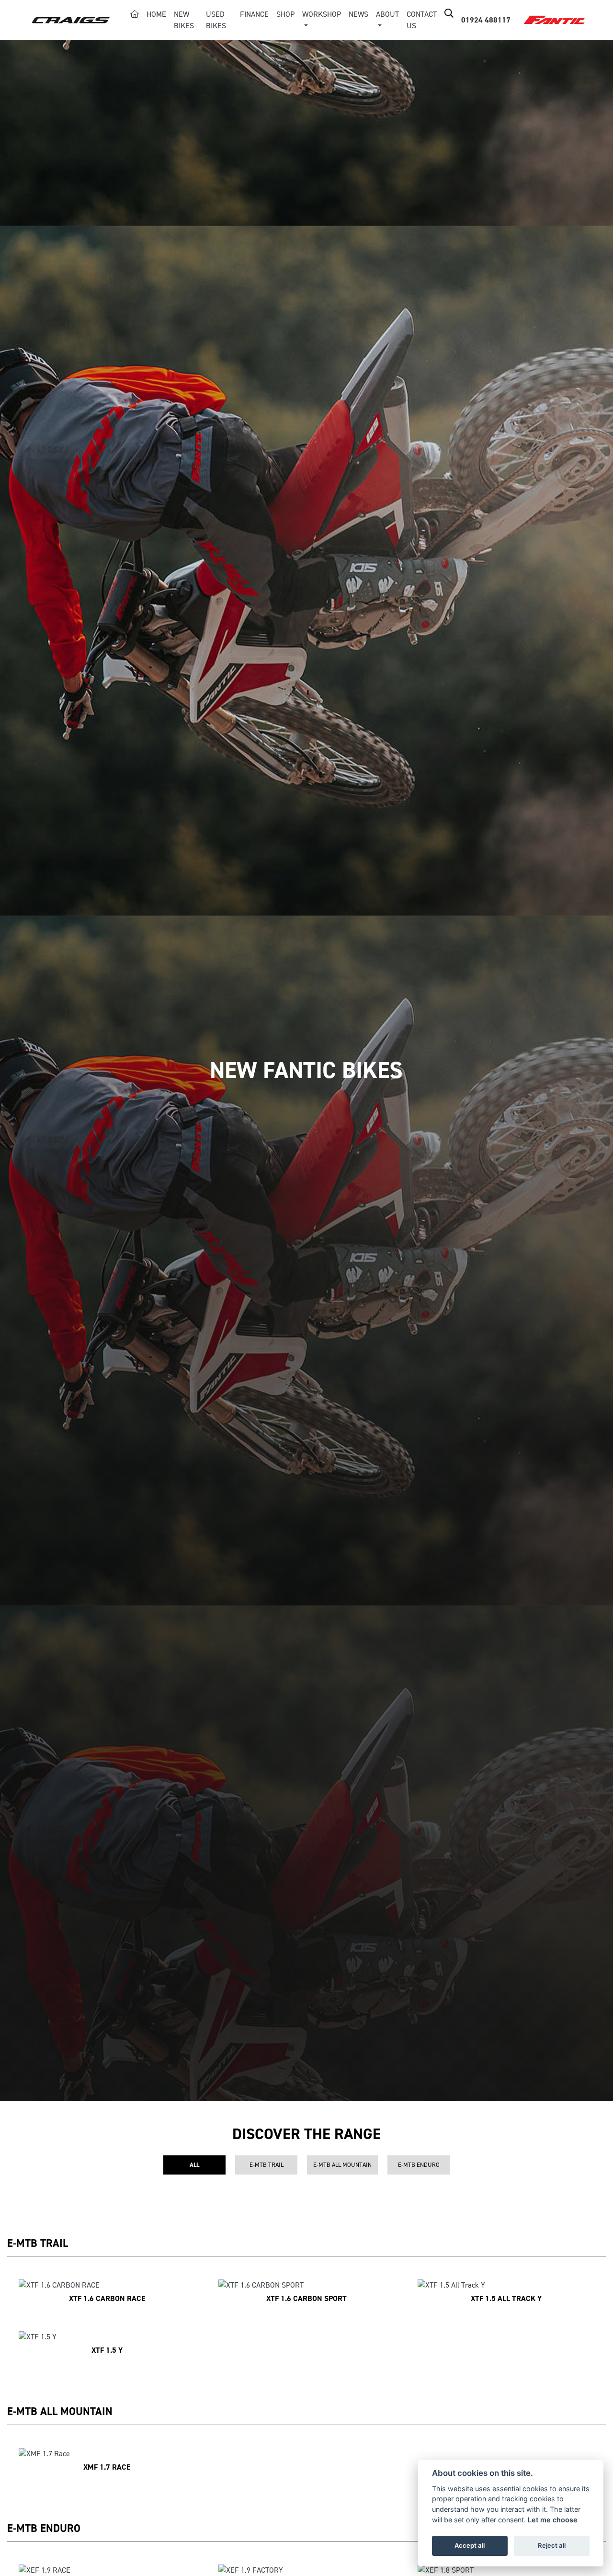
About (387, 14)
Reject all (552, 2545)
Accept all (470, 2545)
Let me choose (553, 2520)
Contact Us (422, 20)
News (358, 14)
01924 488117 (486, 20)
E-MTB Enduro (419, 2165)
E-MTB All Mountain (342, 2165)
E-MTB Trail (267, 2165)
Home (156, 14)
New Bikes (184, 20)
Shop (285, 14)
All (194, 2165)
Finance (254, 14)
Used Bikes (216, 20)
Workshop (322, 14)
